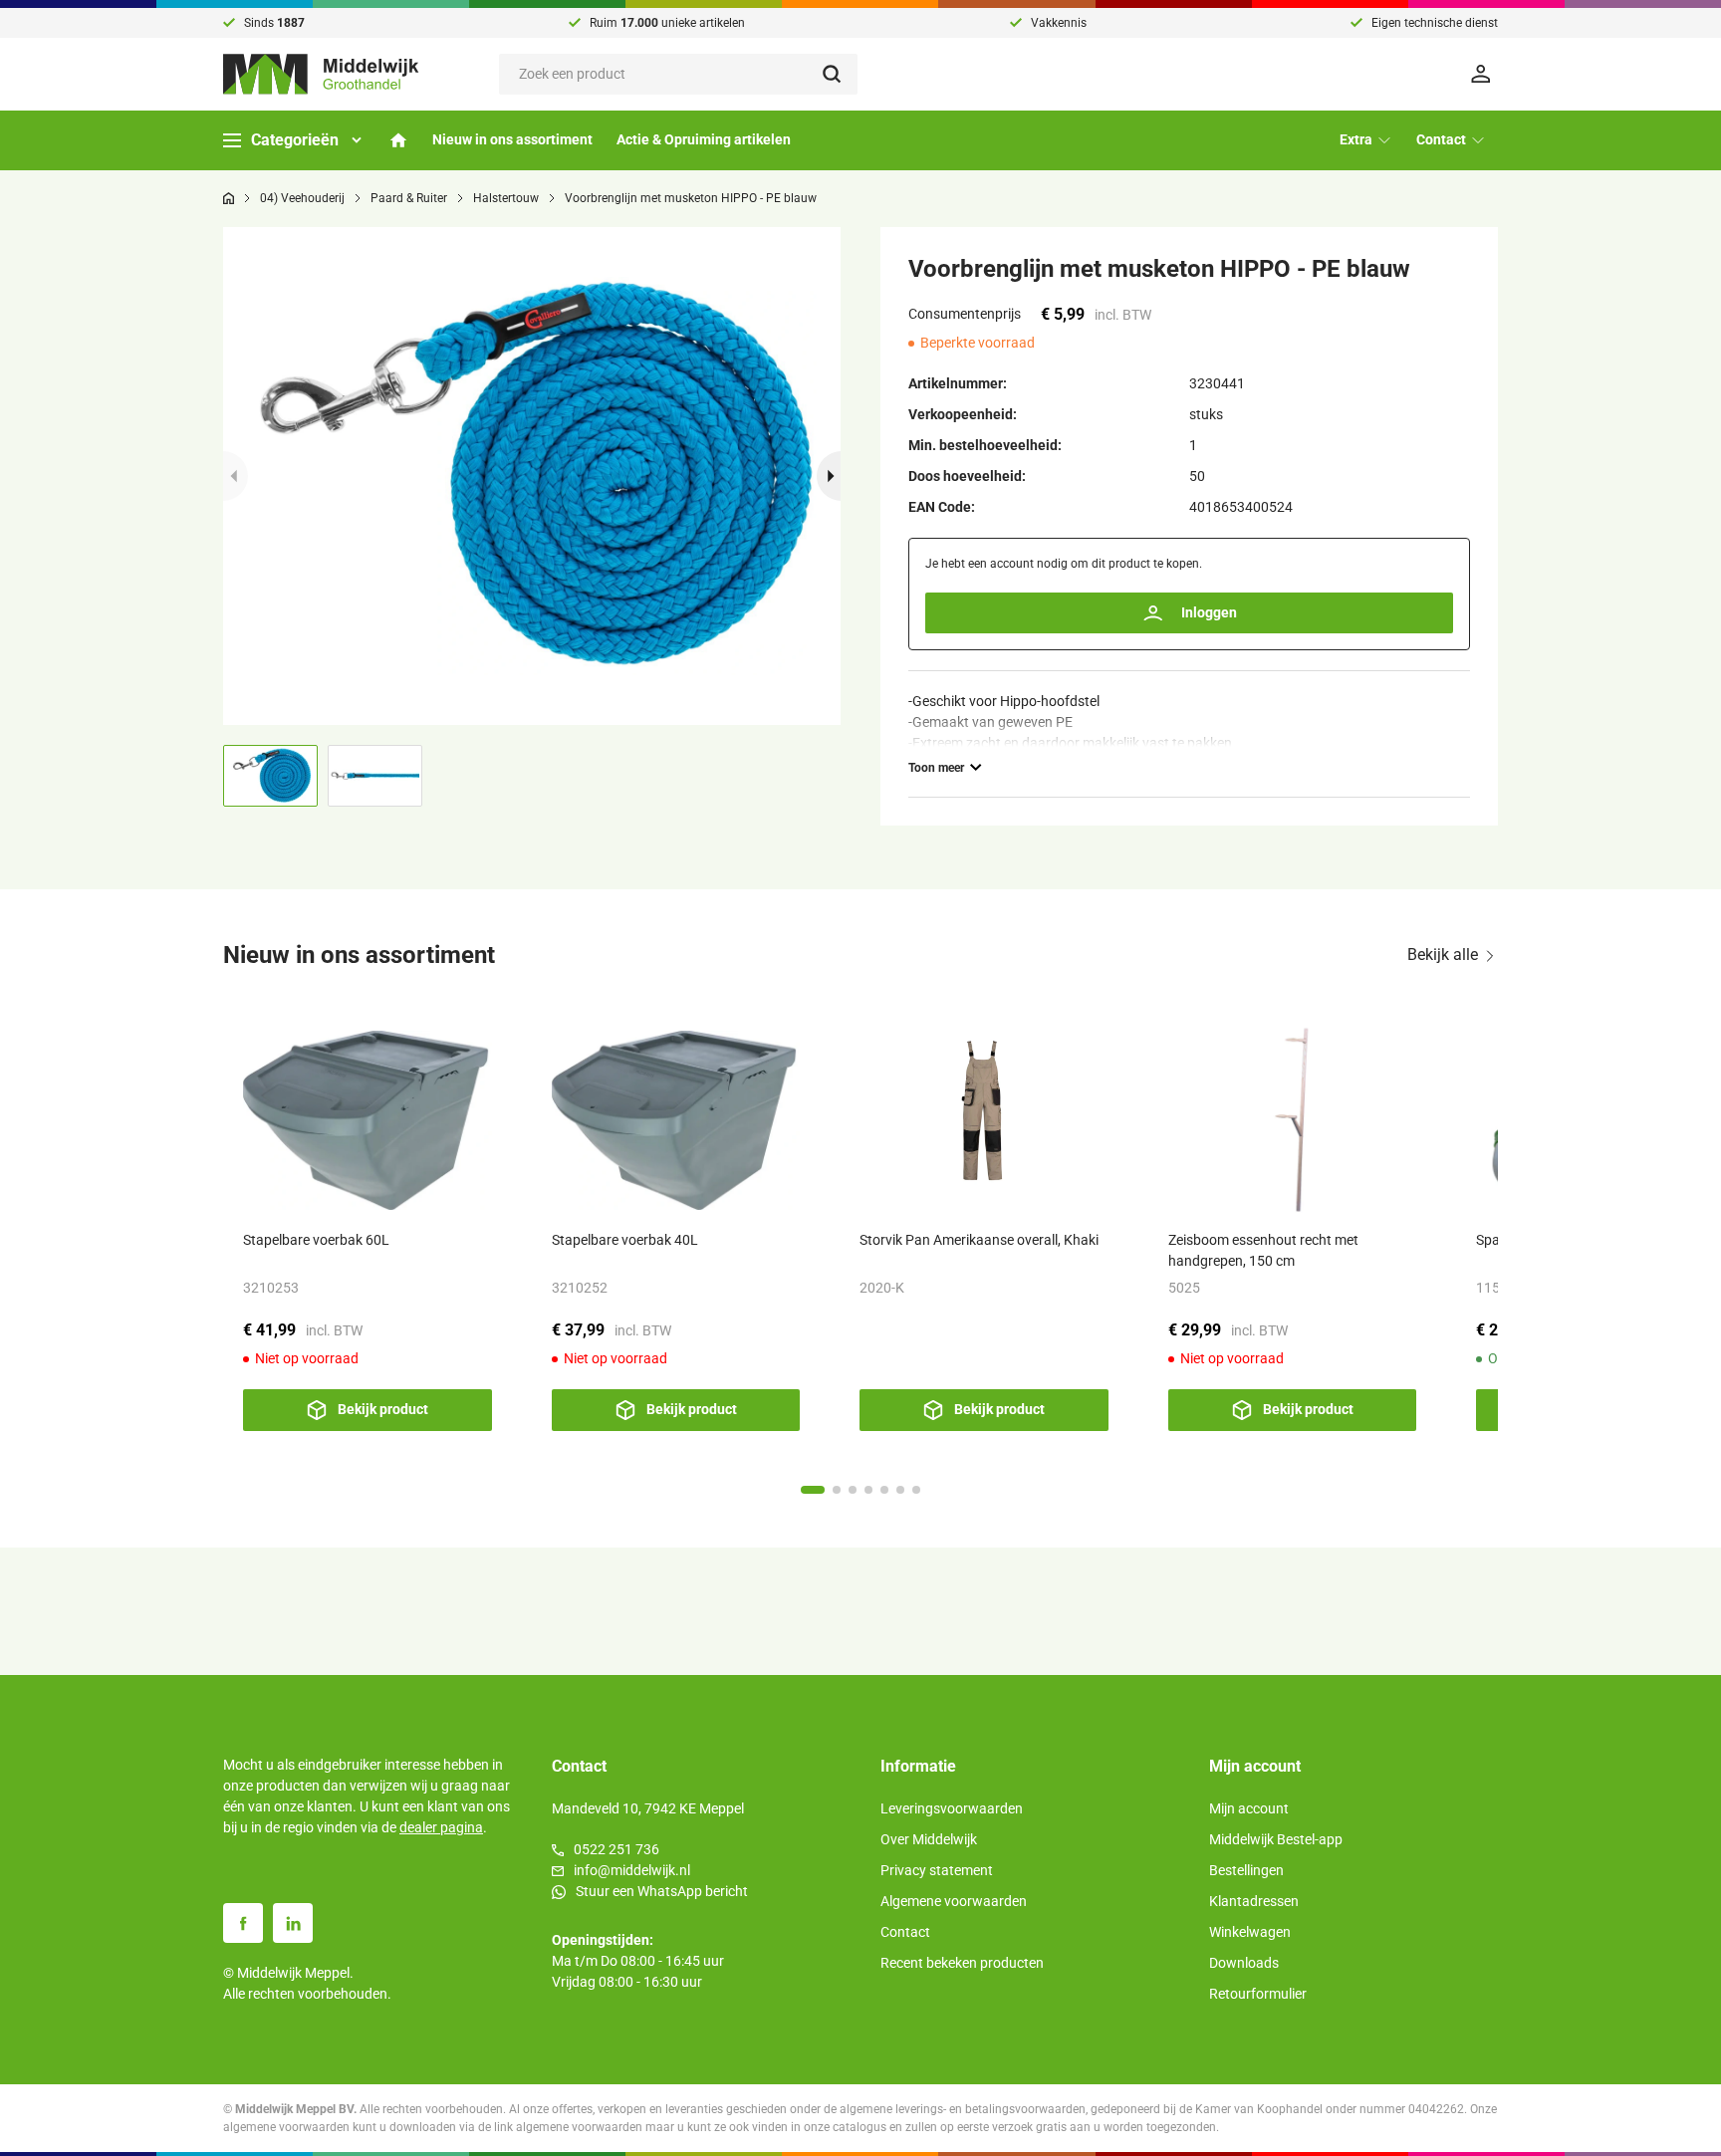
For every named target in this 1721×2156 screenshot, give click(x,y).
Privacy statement (937, 1870)
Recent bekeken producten (962, 1963)
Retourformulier (1258, 1994)
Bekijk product (383, 1409)
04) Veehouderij (302, 198)
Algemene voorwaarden (954, 1901)
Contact (905, 1932)
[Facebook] (243, 1923)
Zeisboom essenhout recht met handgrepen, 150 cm (1263, 1250)
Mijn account (1249, 1808)
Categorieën (295, 140)
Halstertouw (506, 198)
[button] (829, 476)
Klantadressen (1254, 1901)
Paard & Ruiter (409, 198)
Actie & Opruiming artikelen (704, 139)
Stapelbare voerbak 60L (316, 1240)
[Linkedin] (293, 1923)
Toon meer (936, 768)
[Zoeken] (840, 74)
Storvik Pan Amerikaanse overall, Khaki (979, 1240)
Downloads (1244, 1963)
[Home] (398, 140)
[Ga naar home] (229, 198)
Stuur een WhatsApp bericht (662, 1891)
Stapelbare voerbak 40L (625, 1240)
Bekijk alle (1443, 955)
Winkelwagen (1250, 1932)
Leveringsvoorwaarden (952, 1808)
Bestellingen (1246, 1870)
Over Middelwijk (929, 1839)
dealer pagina (441, 1827)
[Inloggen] (1484, 74)
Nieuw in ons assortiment (512, 139)
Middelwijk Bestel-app (1276, 1839)
